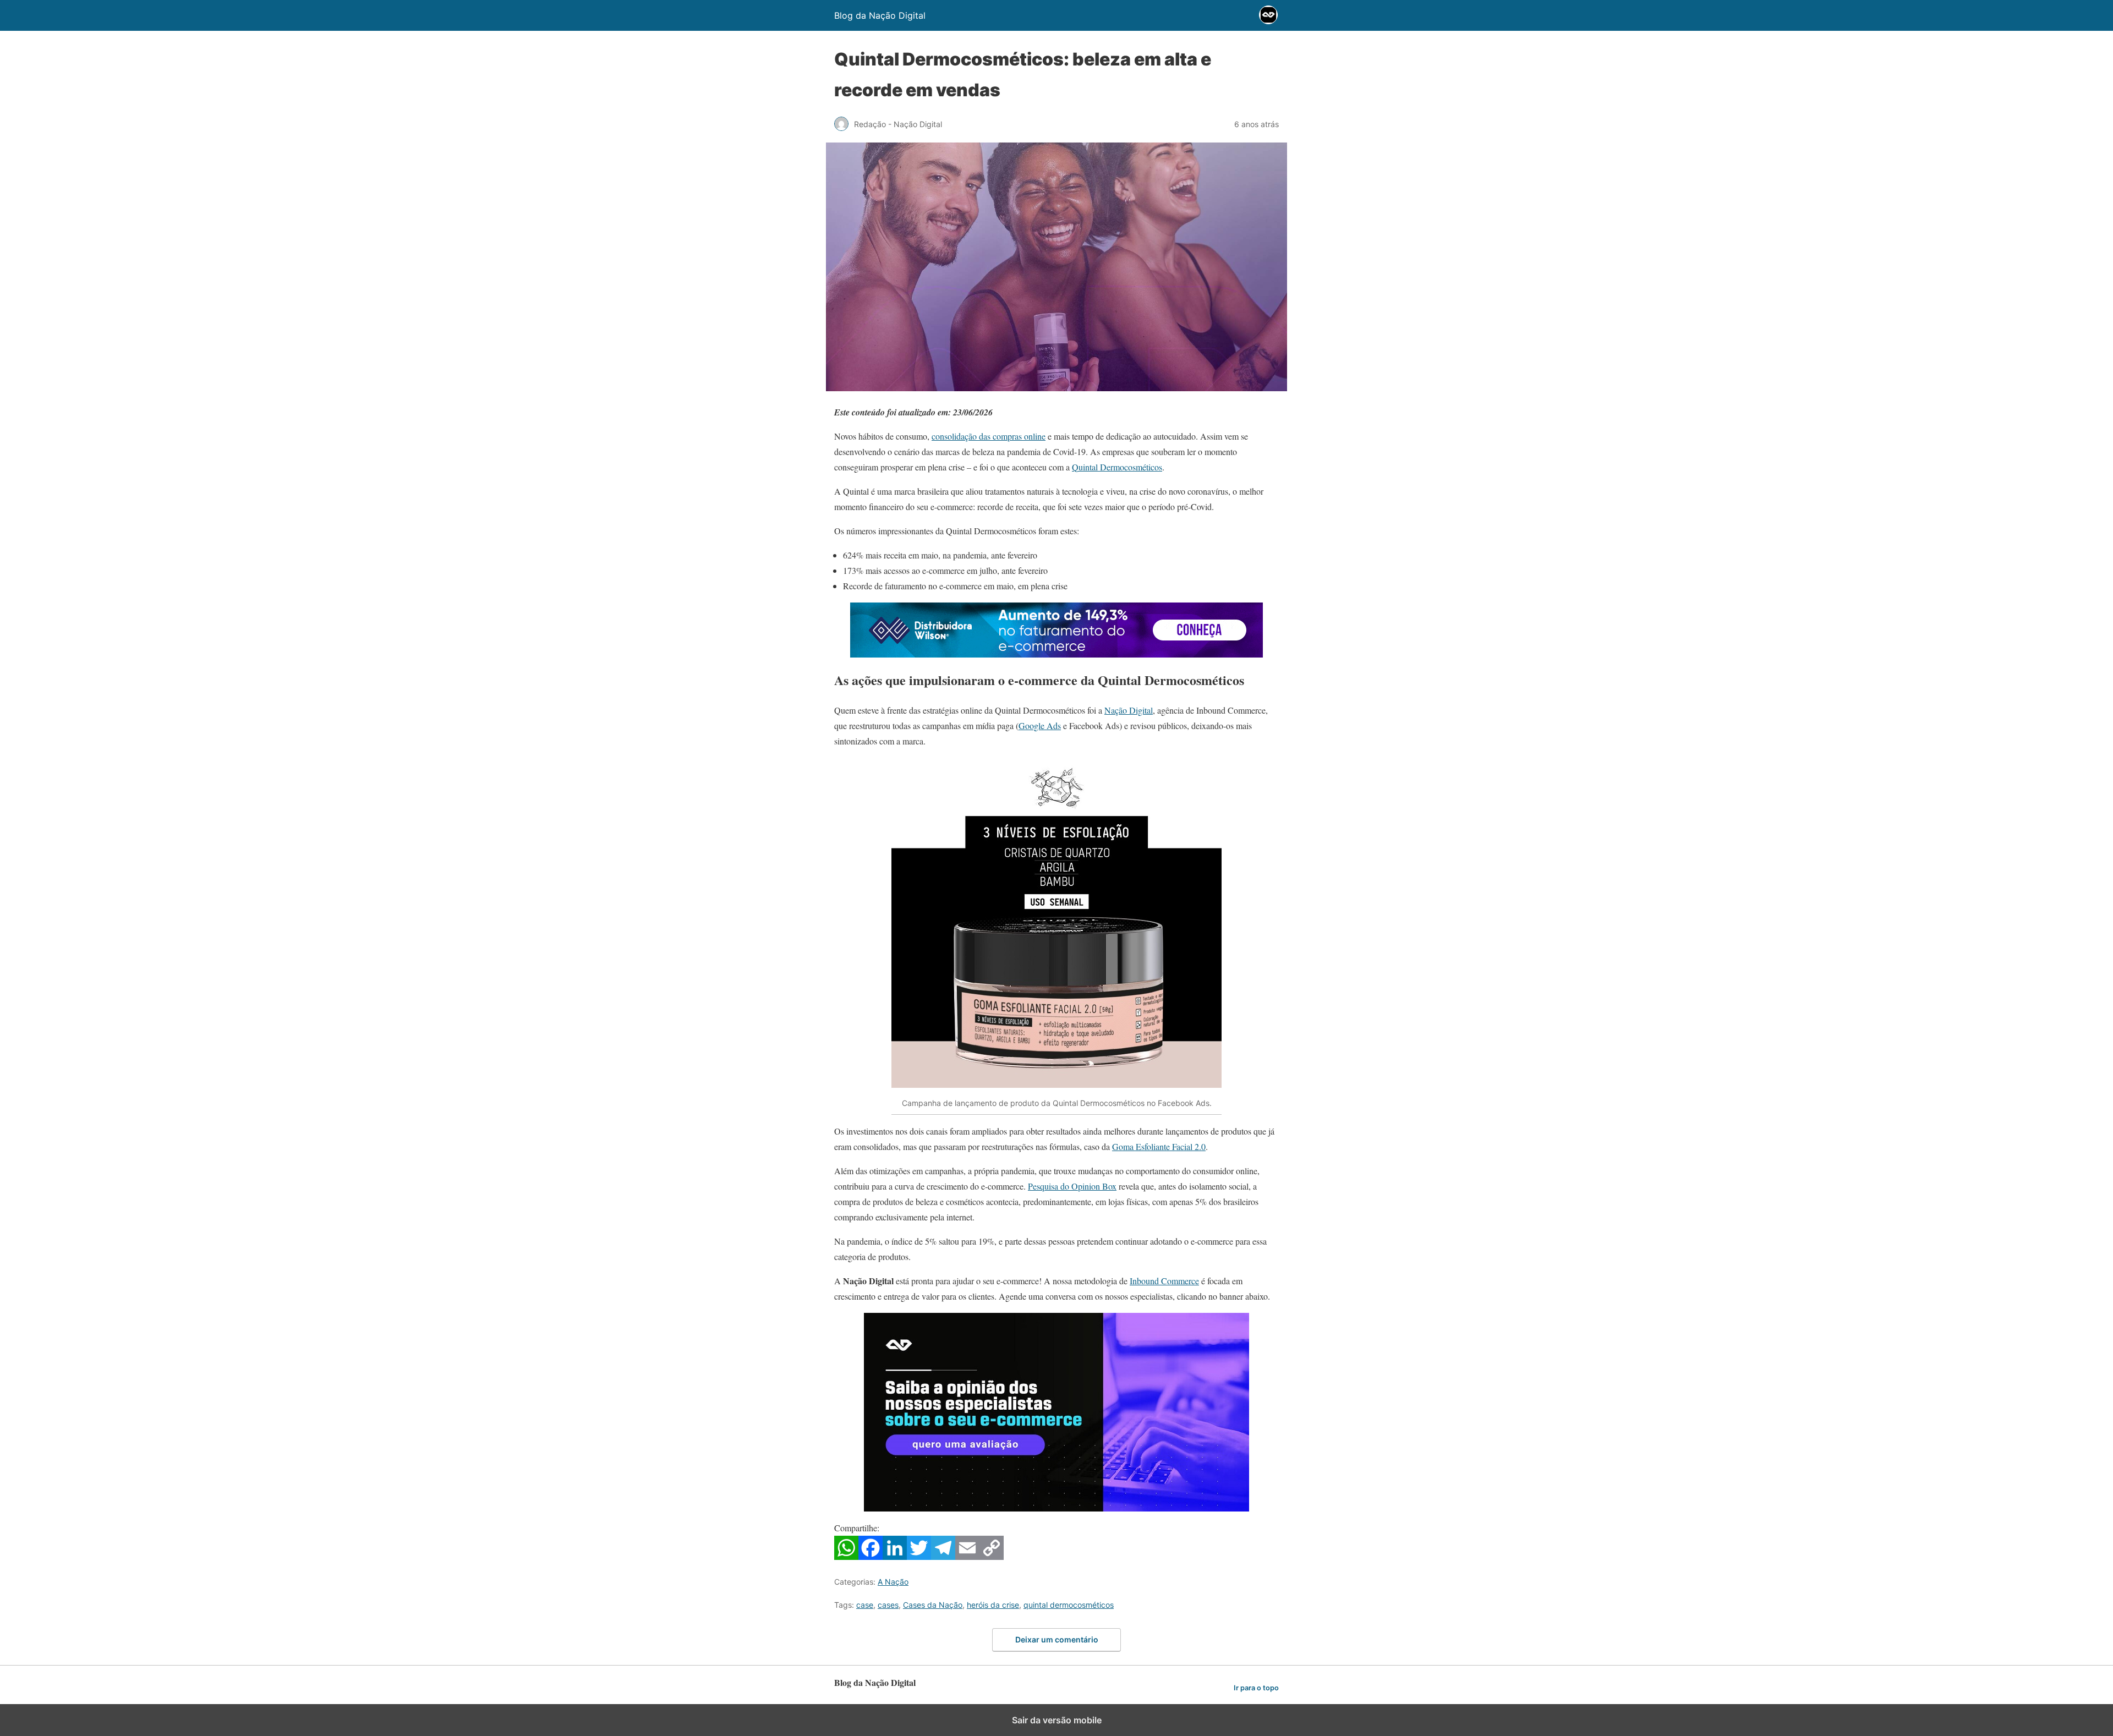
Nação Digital (1129, 710)
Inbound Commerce (1164, 1281)
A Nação (893, 1582)
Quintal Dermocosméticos (1117, 467)
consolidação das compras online (989, 436)
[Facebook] (871, 1556)
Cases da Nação (933, 1605)
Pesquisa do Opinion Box (1072, 1186)
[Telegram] (943, 1556)
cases (888, 1605)
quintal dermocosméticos (1069, 1605)
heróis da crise (993, 1605)
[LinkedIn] (895, 1556)
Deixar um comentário (1057, 1639)
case (865, 1605)
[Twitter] (919, 1556)
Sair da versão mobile (1057, 1720)
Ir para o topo (1256, 1688)
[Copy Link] (992, 1556)
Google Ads (1040, 725)
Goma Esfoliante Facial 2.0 (1159, 1146)
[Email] (967, 1556)
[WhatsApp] (846, 1556)
